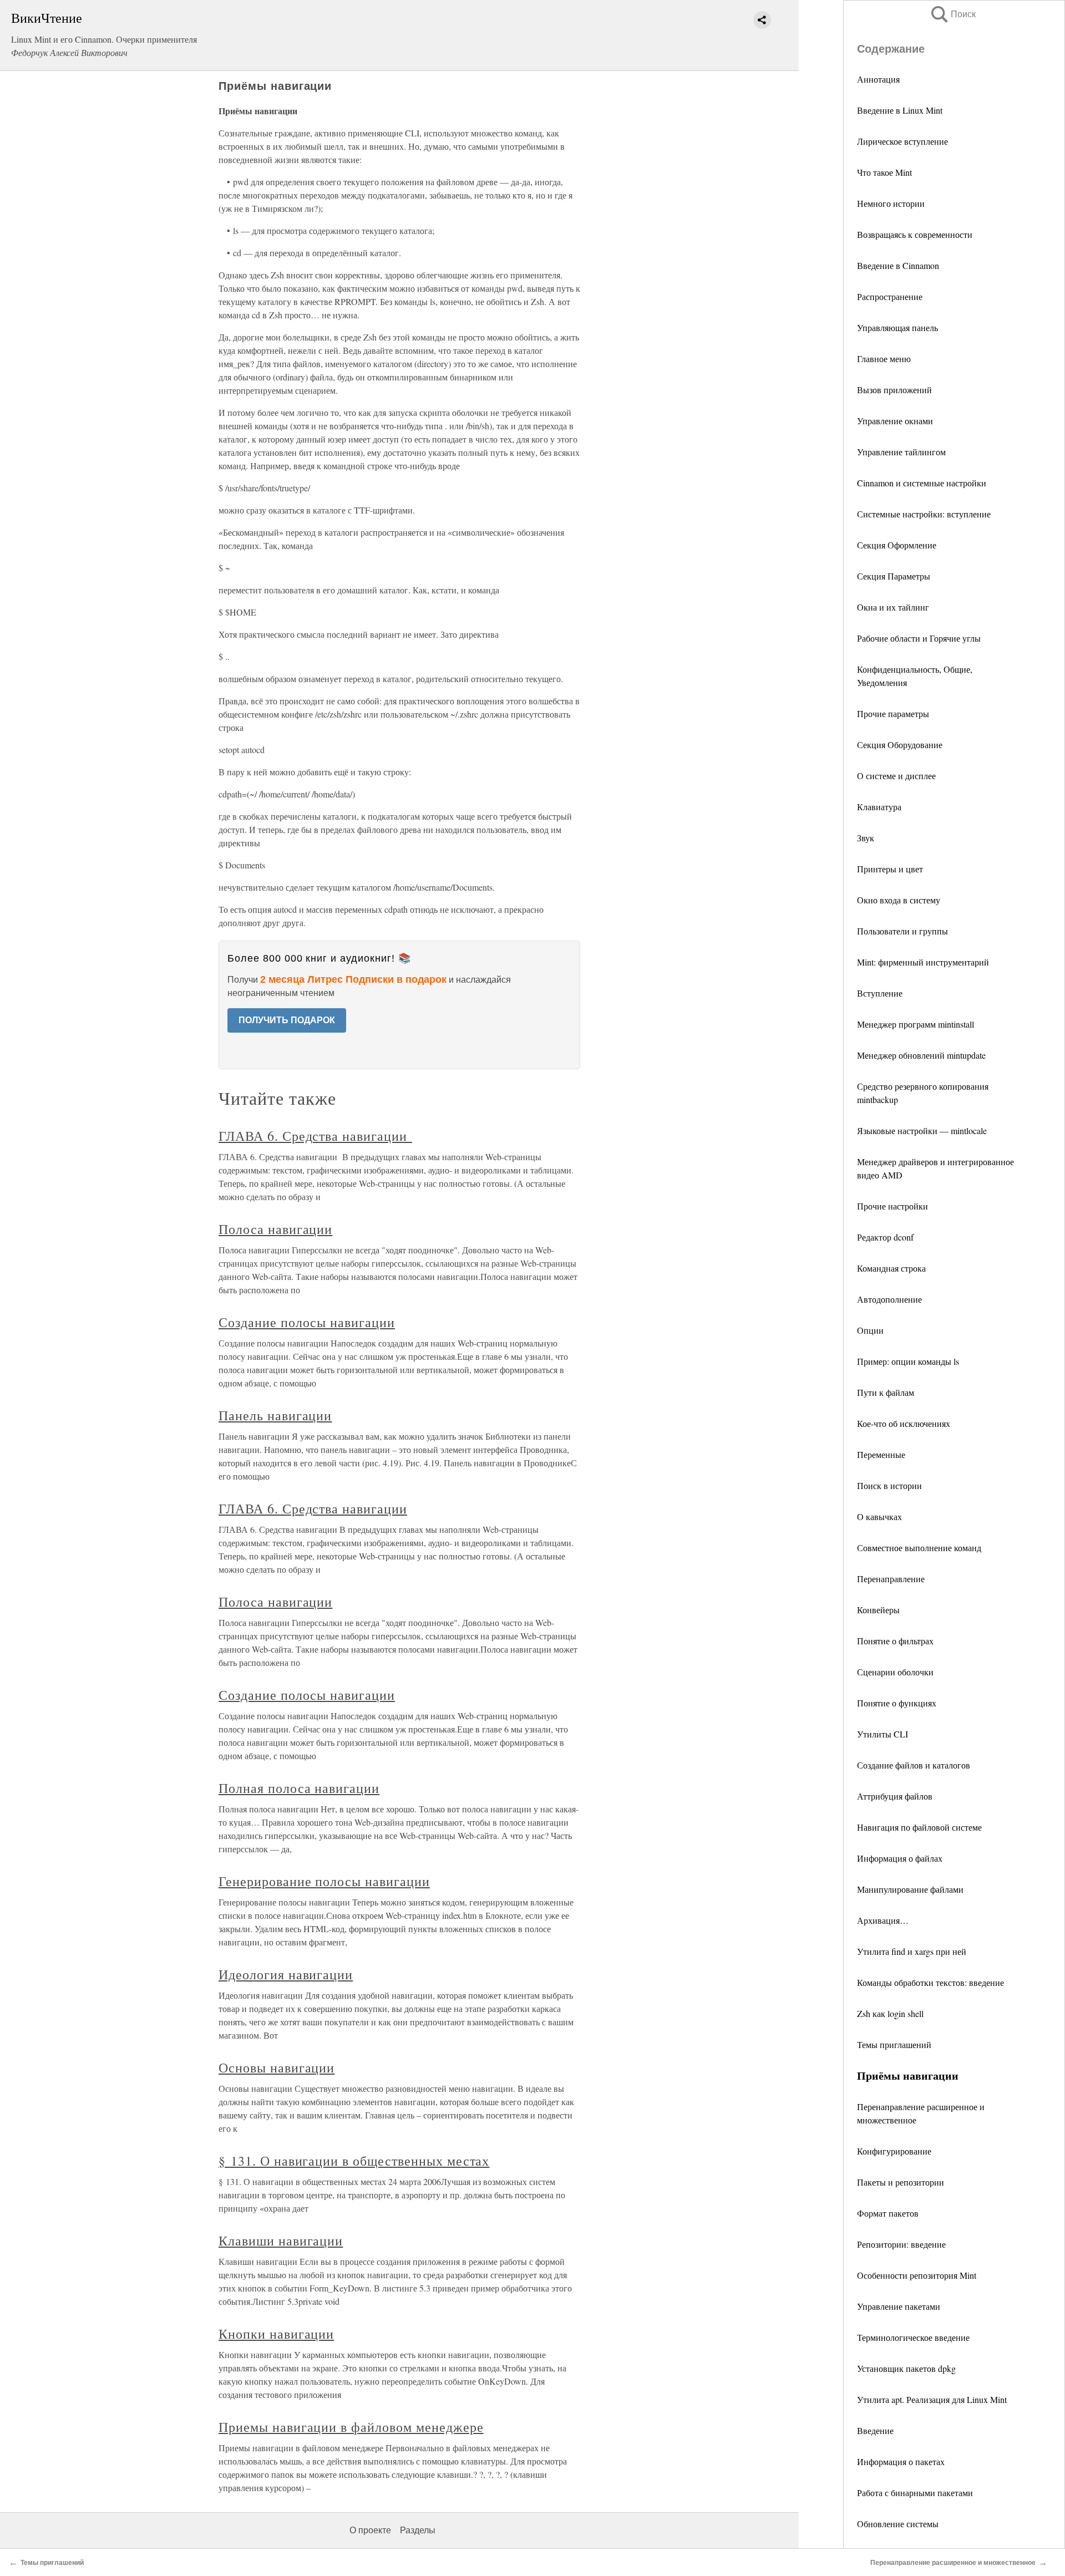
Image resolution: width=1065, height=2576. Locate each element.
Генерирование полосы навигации (324, 1881)
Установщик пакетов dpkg (906, 2368)
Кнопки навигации (276, 2334)
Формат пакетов (888, 2213)
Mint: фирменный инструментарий (923, 962)
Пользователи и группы (902, 931)
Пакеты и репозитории (901, 2182)
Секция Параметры (894, 576)
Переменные (881, 1454)
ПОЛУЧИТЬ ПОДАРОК (287, 1020)
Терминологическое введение (913, 2337)
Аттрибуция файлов (895, 1796)
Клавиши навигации (281, 2240)
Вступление (880, 993)
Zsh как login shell (890, 2013)
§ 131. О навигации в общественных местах (354, 2161)
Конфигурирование (894, 2151)
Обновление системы (898, 2524)
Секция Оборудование (900, 745)
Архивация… (883, 1920)
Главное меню (884, 359)
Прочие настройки (892, 1206)
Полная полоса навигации (299, 1788)
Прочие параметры (893, 713)
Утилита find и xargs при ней (912, 1951)
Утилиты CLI (883, 1734)
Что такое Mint (884, 172)
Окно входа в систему (899, 900)
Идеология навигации (286, 1974)
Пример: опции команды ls (908, 1361)
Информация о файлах (900, 1858)
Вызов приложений (894, 390)
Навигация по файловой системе (919, 1827)
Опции (870, 1330)
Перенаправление (891, 1579)
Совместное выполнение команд (919, 1548)
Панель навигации (275, 1415)
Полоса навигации (275, 1229)
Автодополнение (889, 1299)
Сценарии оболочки (895, 1672)
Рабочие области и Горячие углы (919, 638)
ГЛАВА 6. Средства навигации (315, 1136)
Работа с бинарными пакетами (915, 2493)
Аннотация (878, 79)
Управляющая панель (897, 327)
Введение (875, 2430)
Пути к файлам (886, 1392)
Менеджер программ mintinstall (916, 1024)
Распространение (890, 296)
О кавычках (879, 1516)
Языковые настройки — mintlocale (922, 1131)
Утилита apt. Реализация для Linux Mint (932, 2399)
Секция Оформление (897, 545)
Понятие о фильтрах (895, 1641)
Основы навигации (277, 2067)
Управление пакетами (899, 2306)
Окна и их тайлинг (893, 607)
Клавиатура (879, 807)
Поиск (952, 14)
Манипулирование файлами (910, 1889)
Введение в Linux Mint (900, 110)
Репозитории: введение (901, 2244)
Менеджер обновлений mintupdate (921, 1055)
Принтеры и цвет (890, 869)
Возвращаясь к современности (915, 234)
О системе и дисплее (896, 776)
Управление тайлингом (901, 452)
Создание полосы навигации (307, 1322)
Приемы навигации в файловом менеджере (351, 2427)
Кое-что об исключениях (904, 1423)
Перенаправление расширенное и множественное (953, 2563)
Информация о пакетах (901, 2461)
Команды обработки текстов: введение (930, 1982)
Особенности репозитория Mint (917, 2275)
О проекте (370, 2530)
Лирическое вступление (902, 141)
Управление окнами (895, 421)
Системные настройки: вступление (924, 514)
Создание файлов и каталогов (914, 1765)
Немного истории (891, 203)
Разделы (418, 2530)
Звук (866, 838)
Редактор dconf (885, 1237)
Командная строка (891, 1268)
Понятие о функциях (897, 1703)
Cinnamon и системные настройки (922, 483)
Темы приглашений (894, 2044)
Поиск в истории (889, 1485)
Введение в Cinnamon (898, 265)
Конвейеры (878, 1610)
